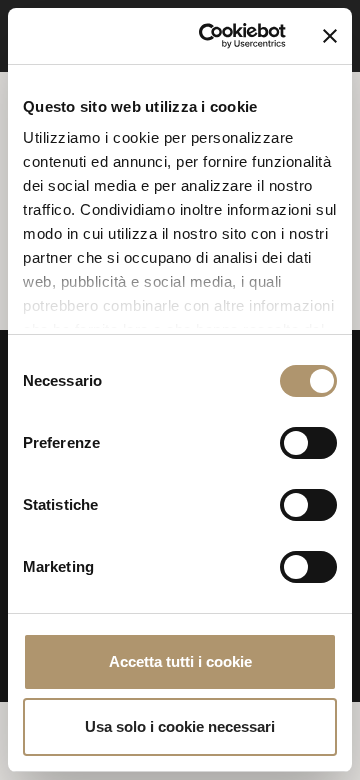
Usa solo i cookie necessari (180, 726)
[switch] (308, 443)
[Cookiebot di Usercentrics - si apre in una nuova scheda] (211, 36)
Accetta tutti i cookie (180, 661)
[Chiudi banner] (330, 36)
